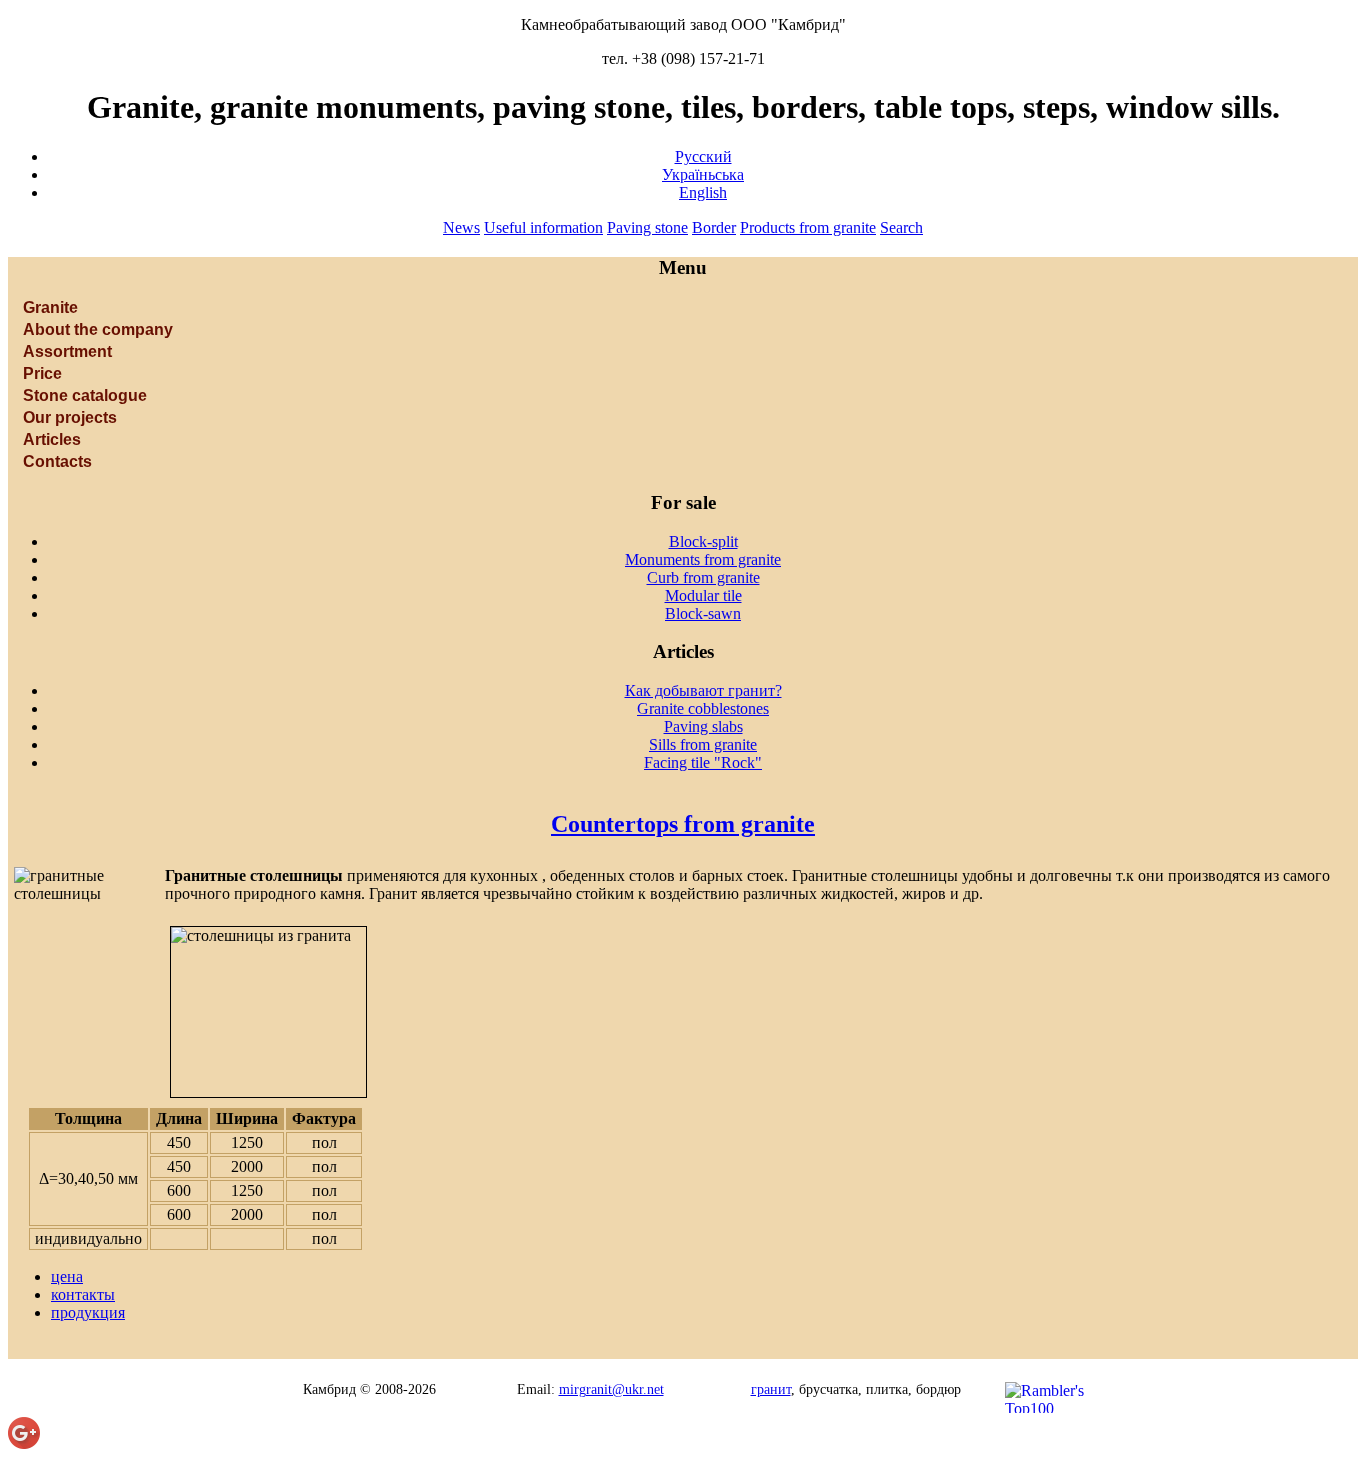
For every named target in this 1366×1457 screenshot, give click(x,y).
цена (67, 1276)
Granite (50, 307)
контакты (83, 1294)
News (461, 227)
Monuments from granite (703, 559)
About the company (98, 329)
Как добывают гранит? (703, 690)
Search (901, 227)
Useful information (543, 227)
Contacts (57, 461)
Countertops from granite (683, 824)
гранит (771, 1389)
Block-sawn (703, 613)
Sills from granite (703, 744)
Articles (52, 439)
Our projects (70, 417)
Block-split (703, 541)
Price (42, 373)
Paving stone (647, 227)
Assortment (67, 351)
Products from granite (808, 227)
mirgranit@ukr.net (611, 1389)
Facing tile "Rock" (703, 762)
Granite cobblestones (703, 708)
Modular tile (703, 595)
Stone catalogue (85, 395)
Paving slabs (703, 726)
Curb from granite (703, 577)
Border (714, 227)
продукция (88, 1312)
